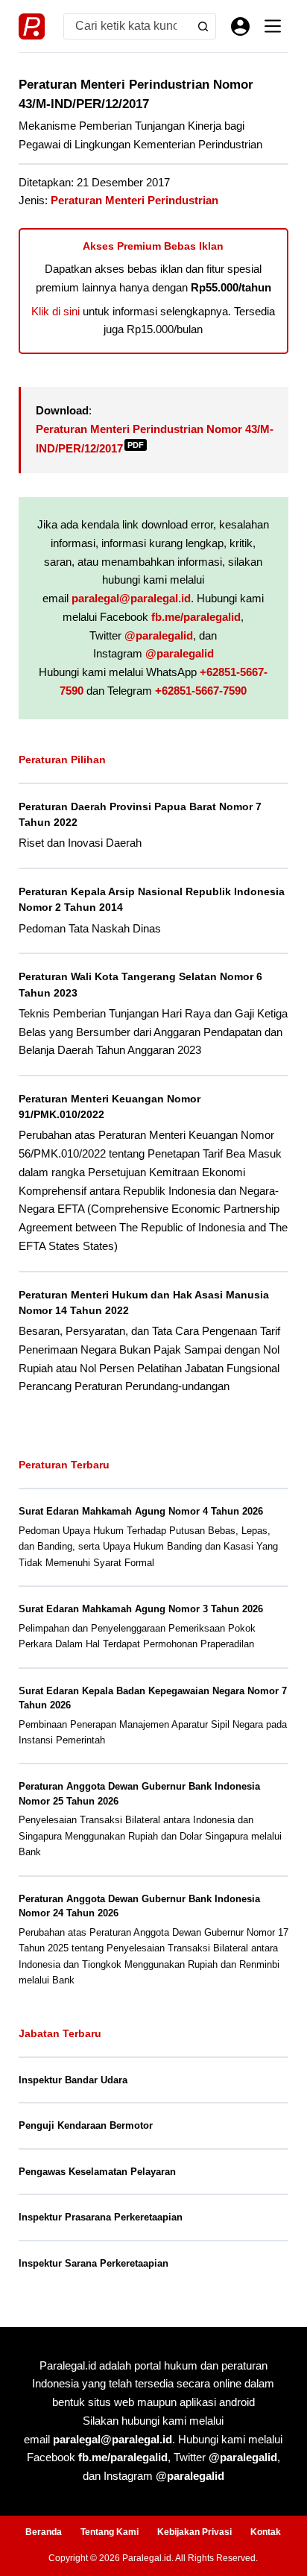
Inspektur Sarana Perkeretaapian (94, 2263)
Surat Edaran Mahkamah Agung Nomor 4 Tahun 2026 (141, 1511)
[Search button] (203, 26)
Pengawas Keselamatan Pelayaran (97, 2172)
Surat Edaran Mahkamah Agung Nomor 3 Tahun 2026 (141, 1609)
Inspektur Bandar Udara (73, 2080)
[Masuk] (240, 26)
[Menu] (273, 26)
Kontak (266, 2532)
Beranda (44, 2532)
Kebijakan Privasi (194, 2532)
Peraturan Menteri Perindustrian (134, 200)
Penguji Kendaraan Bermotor (86, 2125)
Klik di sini (56, 311)
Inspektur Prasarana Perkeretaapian (101, 2217)
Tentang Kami (110, 2532)
